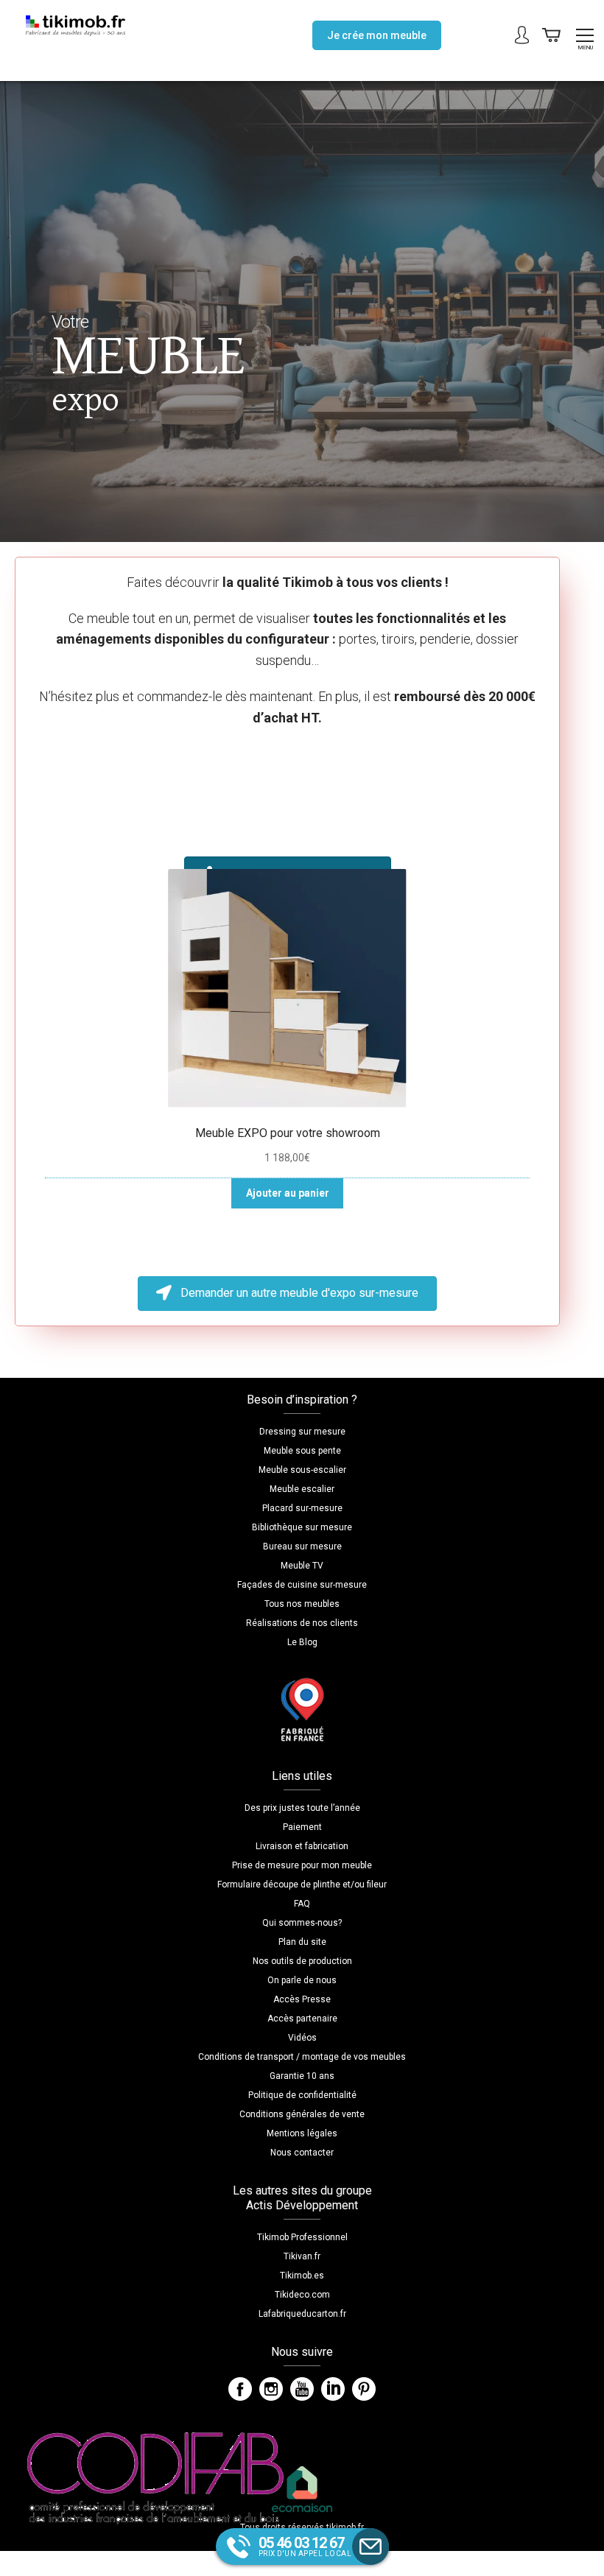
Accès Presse (302, 1999)
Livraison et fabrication (302, 1846)
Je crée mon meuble (377, 35)
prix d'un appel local (305, 2546)
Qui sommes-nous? (302, 1923)
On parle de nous (302, 1980)
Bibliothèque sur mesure (302, 1527)
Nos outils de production (302, 1961)
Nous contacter (302, 2153)
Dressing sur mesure (302, 1432)
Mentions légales (302, 2133)
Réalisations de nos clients (302, 1623)
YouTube (302, 2389)
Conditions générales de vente (302, 2114)
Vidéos (302, 2038)
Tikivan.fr (302, 2256)
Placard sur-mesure (302, 1508)
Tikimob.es (302, 2276)
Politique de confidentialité (302, 2095)
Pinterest (364, 2389)
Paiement (302, 1827)
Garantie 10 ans (302, 2076)
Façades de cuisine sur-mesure (302, 1585)
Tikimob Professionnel (302, 2237)
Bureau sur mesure (302, 1546)
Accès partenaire (302, 2019)
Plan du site (302, 1942)
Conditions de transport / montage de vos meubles (302, 2057)
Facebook (240, 2389)
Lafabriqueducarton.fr (302, 2314)
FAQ (302, 1904)
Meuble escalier (302, 1489)
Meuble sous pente (302, 1451)
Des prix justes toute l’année (302, 1808)
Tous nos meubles (302, 1604)
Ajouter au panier (288, 1193)
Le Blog (302, 1642)
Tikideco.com (302, 2295)
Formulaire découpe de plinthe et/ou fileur (302, 1885)
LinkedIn (333, 2389)
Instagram (271, 2389)
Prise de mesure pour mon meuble (302, 1865)
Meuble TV (302, 1566)
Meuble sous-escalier (302, 1470)
